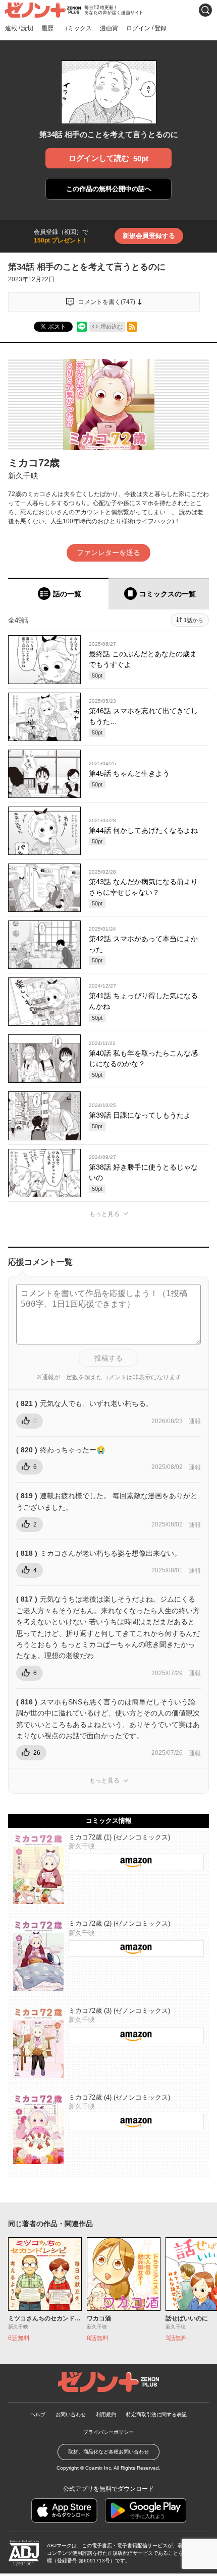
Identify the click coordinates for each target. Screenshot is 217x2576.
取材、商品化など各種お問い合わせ (108, 2452)
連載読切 (19, 28)
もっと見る (104, 1214)
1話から (194, 620)
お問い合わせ (71, 2414)
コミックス (77, 28)
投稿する (108, 1358)
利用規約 (106, 2414)
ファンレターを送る (108, 553)
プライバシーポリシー (108, 2432)
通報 (195, 1421)
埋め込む (112, 327)
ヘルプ (38, 2414)
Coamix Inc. (99, 2468)
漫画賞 (109, 28)
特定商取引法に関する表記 (156, 2414)
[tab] (58, 594)
